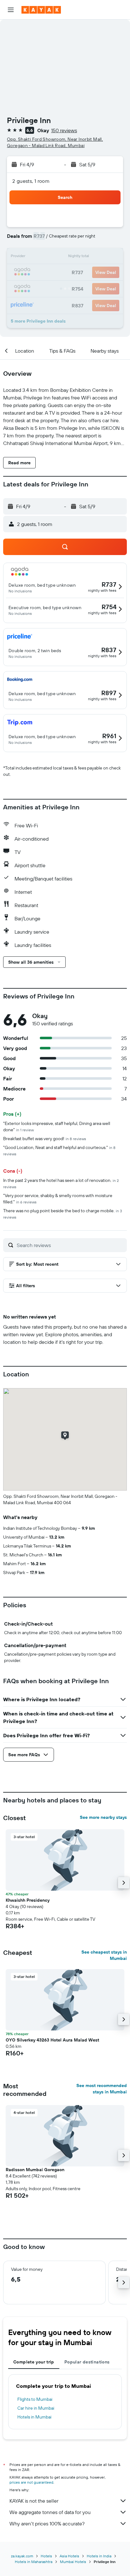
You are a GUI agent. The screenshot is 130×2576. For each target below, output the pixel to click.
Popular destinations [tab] (87, 2362)
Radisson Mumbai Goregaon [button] (35, 2170)
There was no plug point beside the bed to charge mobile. (63, 1214)
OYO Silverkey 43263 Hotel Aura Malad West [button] (52, 2040)
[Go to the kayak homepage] (41, 10)
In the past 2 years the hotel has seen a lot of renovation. (61, 1183)
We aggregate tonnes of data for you (50, 2512)
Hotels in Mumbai (34, 2417)
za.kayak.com (22, 2556)
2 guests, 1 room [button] (31, 181)
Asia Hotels (69, 2556)
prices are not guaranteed (31, 2482)
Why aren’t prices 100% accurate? (47, 2523)
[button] (11, 10)
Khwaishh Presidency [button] (28, 1900)
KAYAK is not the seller (34, 2501)
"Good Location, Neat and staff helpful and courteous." (59, 1150)
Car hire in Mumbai (36, 2408)
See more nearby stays (103, 1817)
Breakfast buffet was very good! (45, 1139)
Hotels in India (99, 2556)
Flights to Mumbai (35, 2399)
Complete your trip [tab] (34, 2362)
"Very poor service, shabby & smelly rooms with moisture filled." (58, 1199)
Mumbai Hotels (73, 2562)
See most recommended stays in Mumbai (102, 2089)
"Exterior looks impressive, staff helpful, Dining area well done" (57, 1127)
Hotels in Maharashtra (34, 2562)
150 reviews (64, 130)
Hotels (46, 2556)
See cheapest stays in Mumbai (104, 1955)
